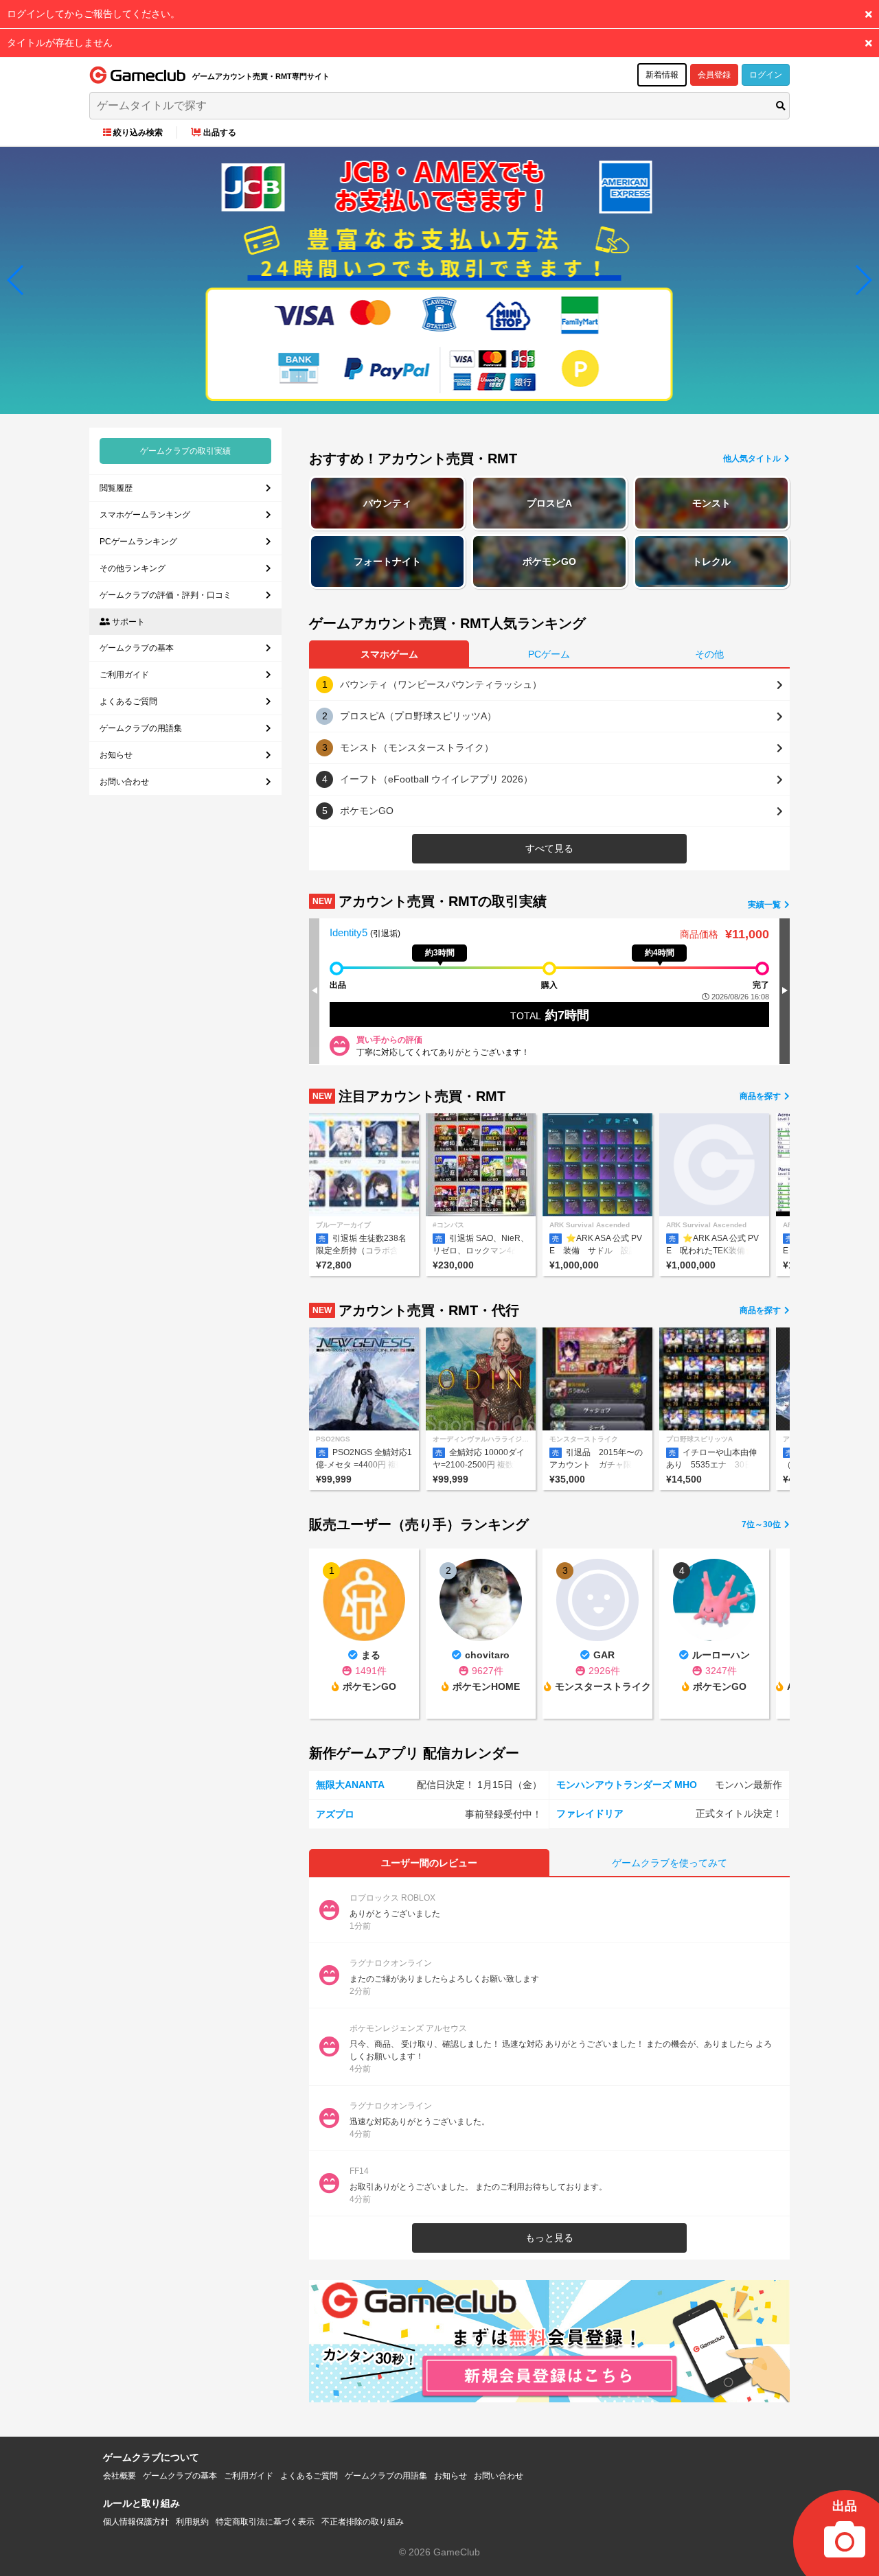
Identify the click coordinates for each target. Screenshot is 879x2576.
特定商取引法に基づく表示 (265, 2522)
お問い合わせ (124, 782)
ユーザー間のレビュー (429, 1863)
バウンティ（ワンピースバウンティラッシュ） (441, 684)
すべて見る (549, 848)
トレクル (711, 561)
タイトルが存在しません (60, 43)
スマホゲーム (389, 654)
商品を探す (761, 1096)
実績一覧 (765, 905)
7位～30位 (762, 1524)
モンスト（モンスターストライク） (417, 747)
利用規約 (192, 2522)
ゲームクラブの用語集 (141, 728)
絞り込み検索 (138, 132)
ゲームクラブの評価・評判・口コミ (165, 595)
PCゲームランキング (138, 542)
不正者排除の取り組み (363, 2522)
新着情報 (662, 75)
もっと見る (549, 2238)
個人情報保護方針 (136, 2522)
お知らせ (116, 755)
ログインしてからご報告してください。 (93, 14)
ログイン (766, 75)
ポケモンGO (549, 561)
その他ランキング (133, 568)
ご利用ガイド (124, 675)
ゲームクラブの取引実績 (185, 451)
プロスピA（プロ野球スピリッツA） (418, 716)
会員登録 (714, 75)
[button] (16, 280)
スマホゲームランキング (145, 515)
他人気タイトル (753, 459)
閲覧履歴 (116, 488)
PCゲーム (549, 654)
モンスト (711, 503)
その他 (709, 654)
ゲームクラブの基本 (137, 648)
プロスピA (549, 503)
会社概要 (119, 2476)
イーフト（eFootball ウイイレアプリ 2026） (436, 779)
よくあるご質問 (128, 701)
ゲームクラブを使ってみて (670, 1863)
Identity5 (350, 932)
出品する (220, 132)
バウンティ (387, 503)
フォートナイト (387, 561)
